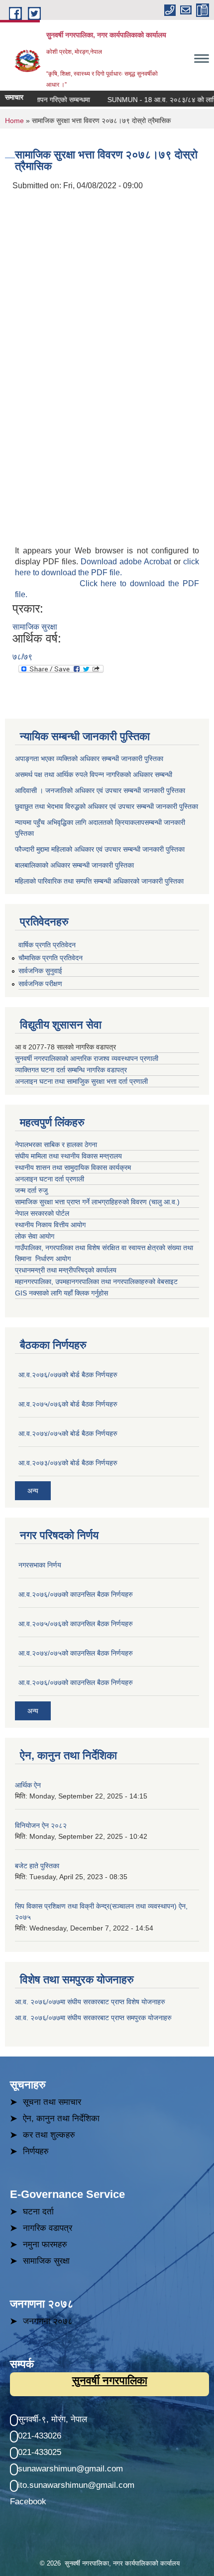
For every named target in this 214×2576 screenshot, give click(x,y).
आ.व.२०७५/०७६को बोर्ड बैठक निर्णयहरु (68, 1404)
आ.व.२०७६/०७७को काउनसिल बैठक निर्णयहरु (76, 1594)
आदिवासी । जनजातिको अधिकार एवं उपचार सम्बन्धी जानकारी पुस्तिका (100, 790)
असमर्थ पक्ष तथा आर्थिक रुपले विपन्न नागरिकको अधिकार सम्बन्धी (94, 774)
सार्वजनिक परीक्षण (40, 984)
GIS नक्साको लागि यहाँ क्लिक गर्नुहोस (61, 1293)
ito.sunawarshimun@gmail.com (76, 2485)
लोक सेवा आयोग (36, 1236)
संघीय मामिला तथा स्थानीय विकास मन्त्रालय (69, 1156)
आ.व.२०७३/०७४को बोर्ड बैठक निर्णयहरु (68, 1463)
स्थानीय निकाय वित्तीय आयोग (51, 1225)
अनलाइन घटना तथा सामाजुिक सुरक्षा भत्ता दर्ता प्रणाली (82, 1081)
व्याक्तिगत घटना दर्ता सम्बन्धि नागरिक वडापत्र (71, 1070)
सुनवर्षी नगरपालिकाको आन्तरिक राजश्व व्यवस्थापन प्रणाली (87, 1058)
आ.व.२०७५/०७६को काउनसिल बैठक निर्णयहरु (76, 1624)
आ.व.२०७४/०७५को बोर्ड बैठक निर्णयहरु (68, 1433)
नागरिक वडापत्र (48, 2228)
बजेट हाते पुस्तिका (37, 1866)
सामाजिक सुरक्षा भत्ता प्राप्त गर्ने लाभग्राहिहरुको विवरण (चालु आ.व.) (97, 1202)
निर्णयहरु (36, 2151)
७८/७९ (22, 657)
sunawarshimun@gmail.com (70, 2469)
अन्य (33, 1491)
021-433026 (40, 2436)
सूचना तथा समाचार (52, 2102)
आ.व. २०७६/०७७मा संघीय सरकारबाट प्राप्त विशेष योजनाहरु (90, 2002)
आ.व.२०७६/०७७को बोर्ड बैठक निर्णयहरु (68, 1375)
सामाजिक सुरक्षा (35, 627)
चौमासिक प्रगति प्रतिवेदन (51, 958)
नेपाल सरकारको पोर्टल (42, 1213)
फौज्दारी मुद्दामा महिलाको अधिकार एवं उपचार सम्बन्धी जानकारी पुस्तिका (100, 849)
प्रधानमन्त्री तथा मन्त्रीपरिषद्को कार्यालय (67, 1270)
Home (14, 121)
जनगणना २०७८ (48, 2321)
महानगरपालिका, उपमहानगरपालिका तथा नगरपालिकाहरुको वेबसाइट (96, 1282)
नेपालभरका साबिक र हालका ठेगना (56, 1145)
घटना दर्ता (38, 2212)
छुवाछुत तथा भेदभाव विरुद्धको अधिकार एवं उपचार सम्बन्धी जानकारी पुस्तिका (107, 806)
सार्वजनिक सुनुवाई (40, 971)
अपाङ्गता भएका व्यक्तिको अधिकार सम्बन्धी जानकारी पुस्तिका (89, 759)
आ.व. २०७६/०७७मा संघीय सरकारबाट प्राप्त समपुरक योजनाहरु (93, 2018)
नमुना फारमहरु (45, 2245)
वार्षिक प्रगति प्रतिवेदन (47, 945)
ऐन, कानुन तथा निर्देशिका (61, 2119)
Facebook (28, 2502)
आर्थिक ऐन (28, 1785)
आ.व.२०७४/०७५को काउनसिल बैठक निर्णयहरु (76, 1653)
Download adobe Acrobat (127, 562)
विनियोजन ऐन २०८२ (41, 1825)
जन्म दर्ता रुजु (31, 1190)
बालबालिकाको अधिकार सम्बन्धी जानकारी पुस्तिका (74, 865)
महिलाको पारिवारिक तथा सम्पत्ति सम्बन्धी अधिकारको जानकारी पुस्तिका (99, 881)
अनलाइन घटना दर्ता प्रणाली (51, 1179)
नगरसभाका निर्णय (40, 1565)
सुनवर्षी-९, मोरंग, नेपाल (53, 2419)
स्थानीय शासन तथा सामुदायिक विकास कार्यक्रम (73, 1167)
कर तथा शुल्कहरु (49, 2135)
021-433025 (40, 2452)
